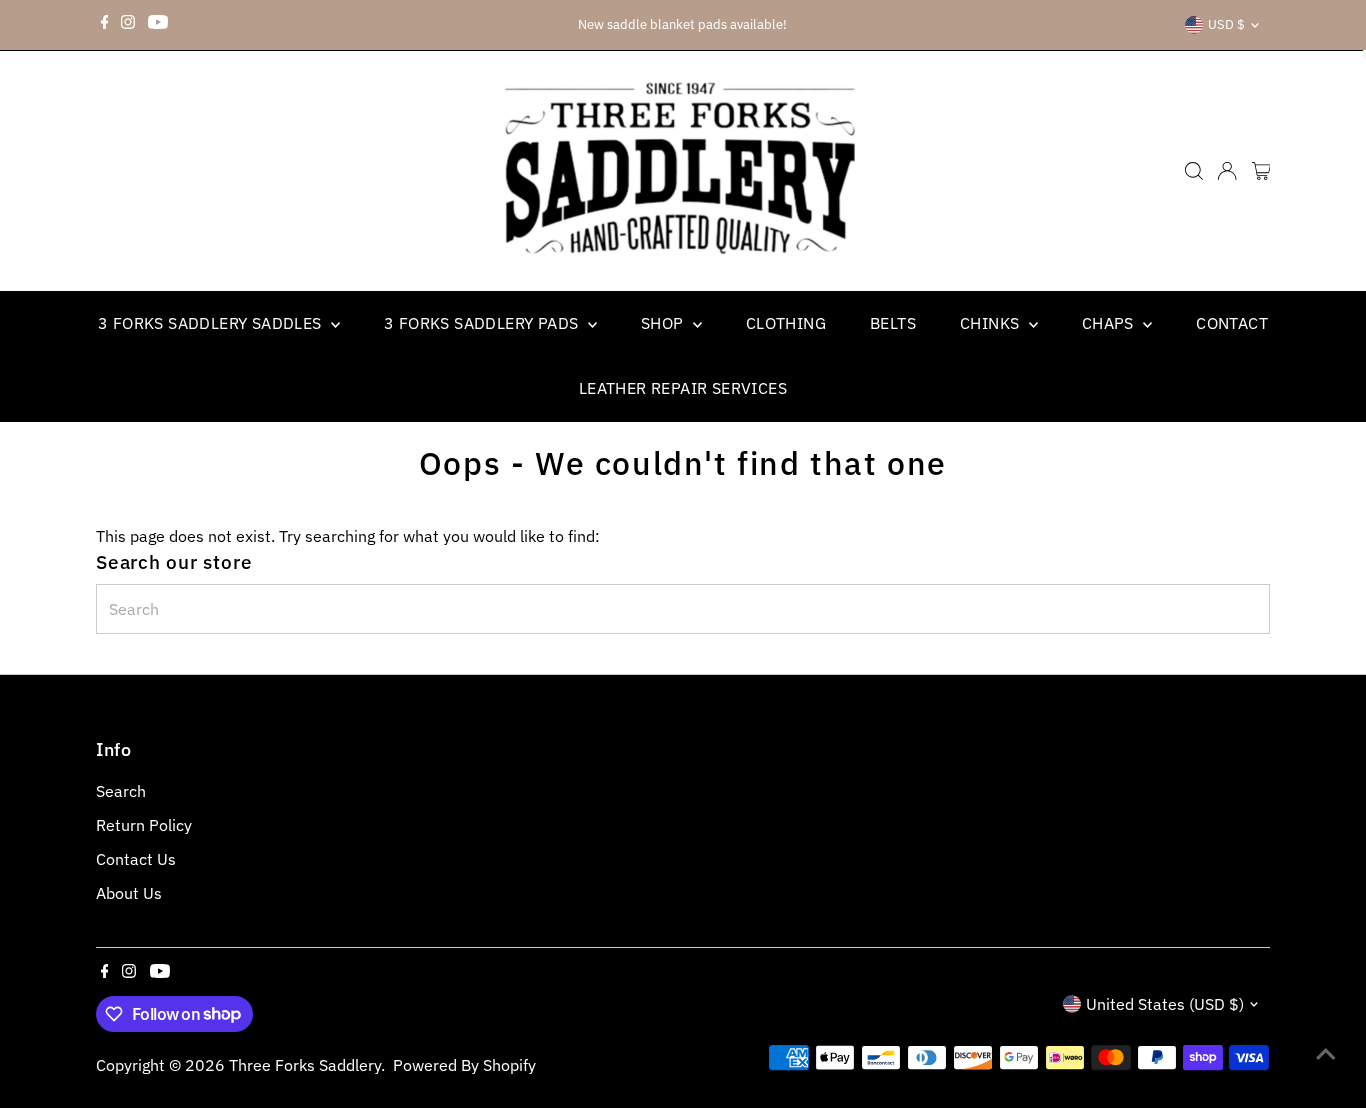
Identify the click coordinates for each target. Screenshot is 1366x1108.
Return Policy (144, 825)
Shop (664, 323)
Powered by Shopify (464, 1065)
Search (121, 791)
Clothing (786, 323)
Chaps (1110, 323)
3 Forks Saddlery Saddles (212, 323)
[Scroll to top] (1326, 1053)
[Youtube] (158, 25)
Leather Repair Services (683, 388)
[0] (1261, 171)
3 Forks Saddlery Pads (483, 323)
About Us (129, 893)
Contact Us (136, 859)
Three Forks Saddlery (305, 1065)
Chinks (992, 323)
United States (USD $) (1165, 1004)
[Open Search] (1194, 171)
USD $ (1226, 24)
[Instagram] (128, 25)
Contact (1232, 323)
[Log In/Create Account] (1227, 171)
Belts (893, 323)
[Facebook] (105, 25)
